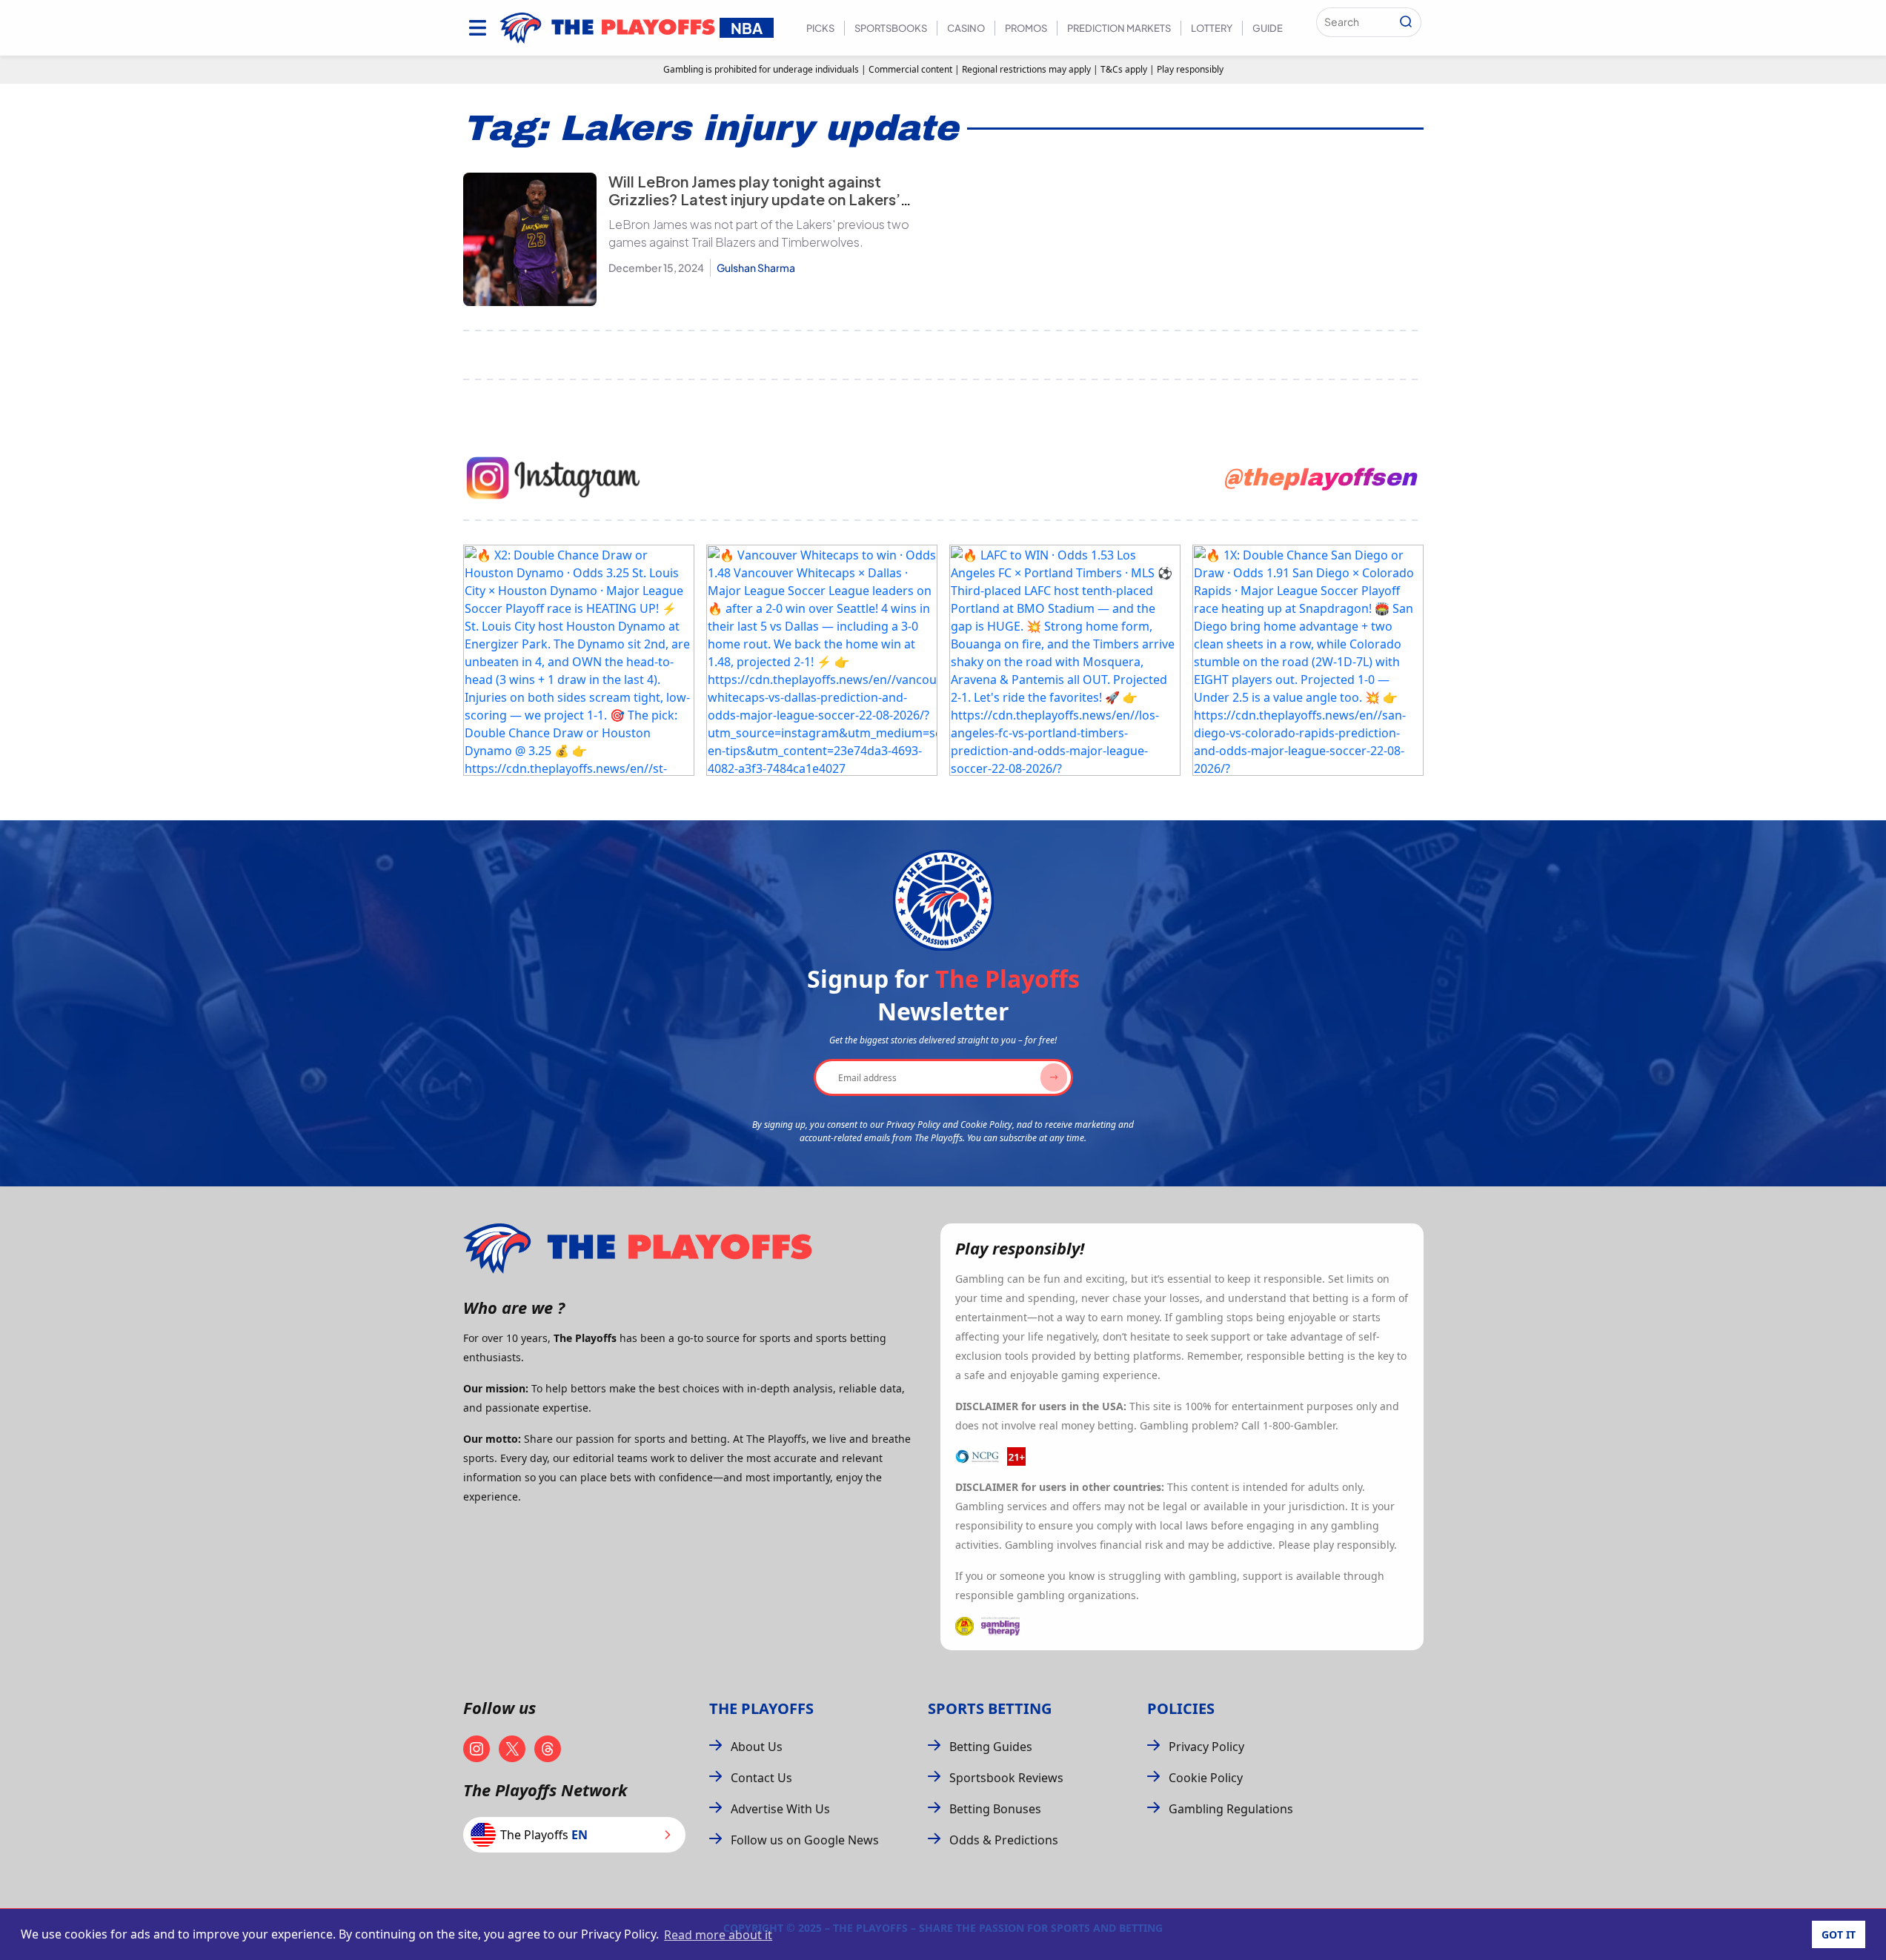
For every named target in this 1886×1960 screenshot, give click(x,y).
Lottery (1212, 28)
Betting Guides (991, 1747)
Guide (1268, 28)
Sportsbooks (891, 28)
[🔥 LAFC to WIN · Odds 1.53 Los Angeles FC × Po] (1065, 660)
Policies (1181, 1708)
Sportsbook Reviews (1006, 1778)
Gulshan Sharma (756, 268)
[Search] (1406, 22)
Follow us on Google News (805, 1840)
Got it (1839, 1934)
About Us (757, 1747)
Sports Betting (990, 1708)
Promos (1026, 28)
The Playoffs (761, 1708)
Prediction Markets (1119, 28)
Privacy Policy (1206, 1747)
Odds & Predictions (1004, 1840)
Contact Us (761, 1778)
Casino (966, 28)
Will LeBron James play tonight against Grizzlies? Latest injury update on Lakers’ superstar (754, 199)
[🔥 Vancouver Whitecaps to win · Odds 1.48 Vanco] (822, 660)
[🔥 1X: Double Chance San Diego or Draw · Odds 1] (1308, 660)
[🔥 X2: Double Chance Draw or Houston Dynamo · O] (579, 660)
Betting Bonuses (995, 1809)
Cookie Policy (1206, 1778)
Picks (820, 28)
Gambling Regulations (1231, 1809)
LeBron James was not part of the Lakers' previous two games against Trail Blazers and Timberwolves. (759, 233)
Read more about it (718, 1935)
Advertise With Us (780, 1809)
